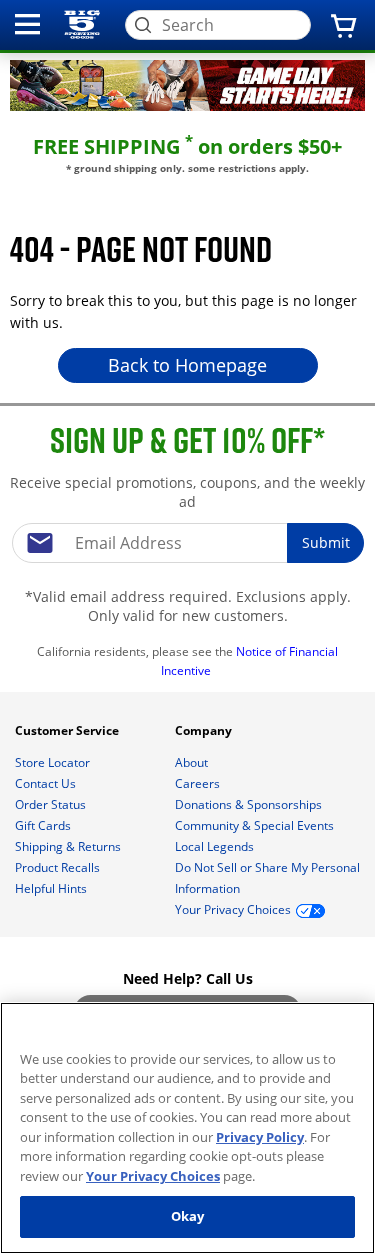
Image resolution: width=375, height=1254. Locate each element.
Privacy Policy (260, 1137)
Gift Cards (44, 825)
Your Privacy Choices (153, 1176)
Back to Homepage (187, 365)
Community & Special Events (256, 825)
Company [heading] (205, 730)
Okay (188, 1216)
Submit (326, 542)
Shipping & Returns (69, 846)
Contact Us (47, 783)
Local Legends (216, 846)
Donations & (248, 804)
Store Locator (54, 762)
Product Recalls (59, 867)
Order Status (52, 804)
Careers (199, 783)
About (193, 762)
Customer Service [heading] (68, 730)
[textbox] (188, 543)
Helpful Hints (52, 888)
